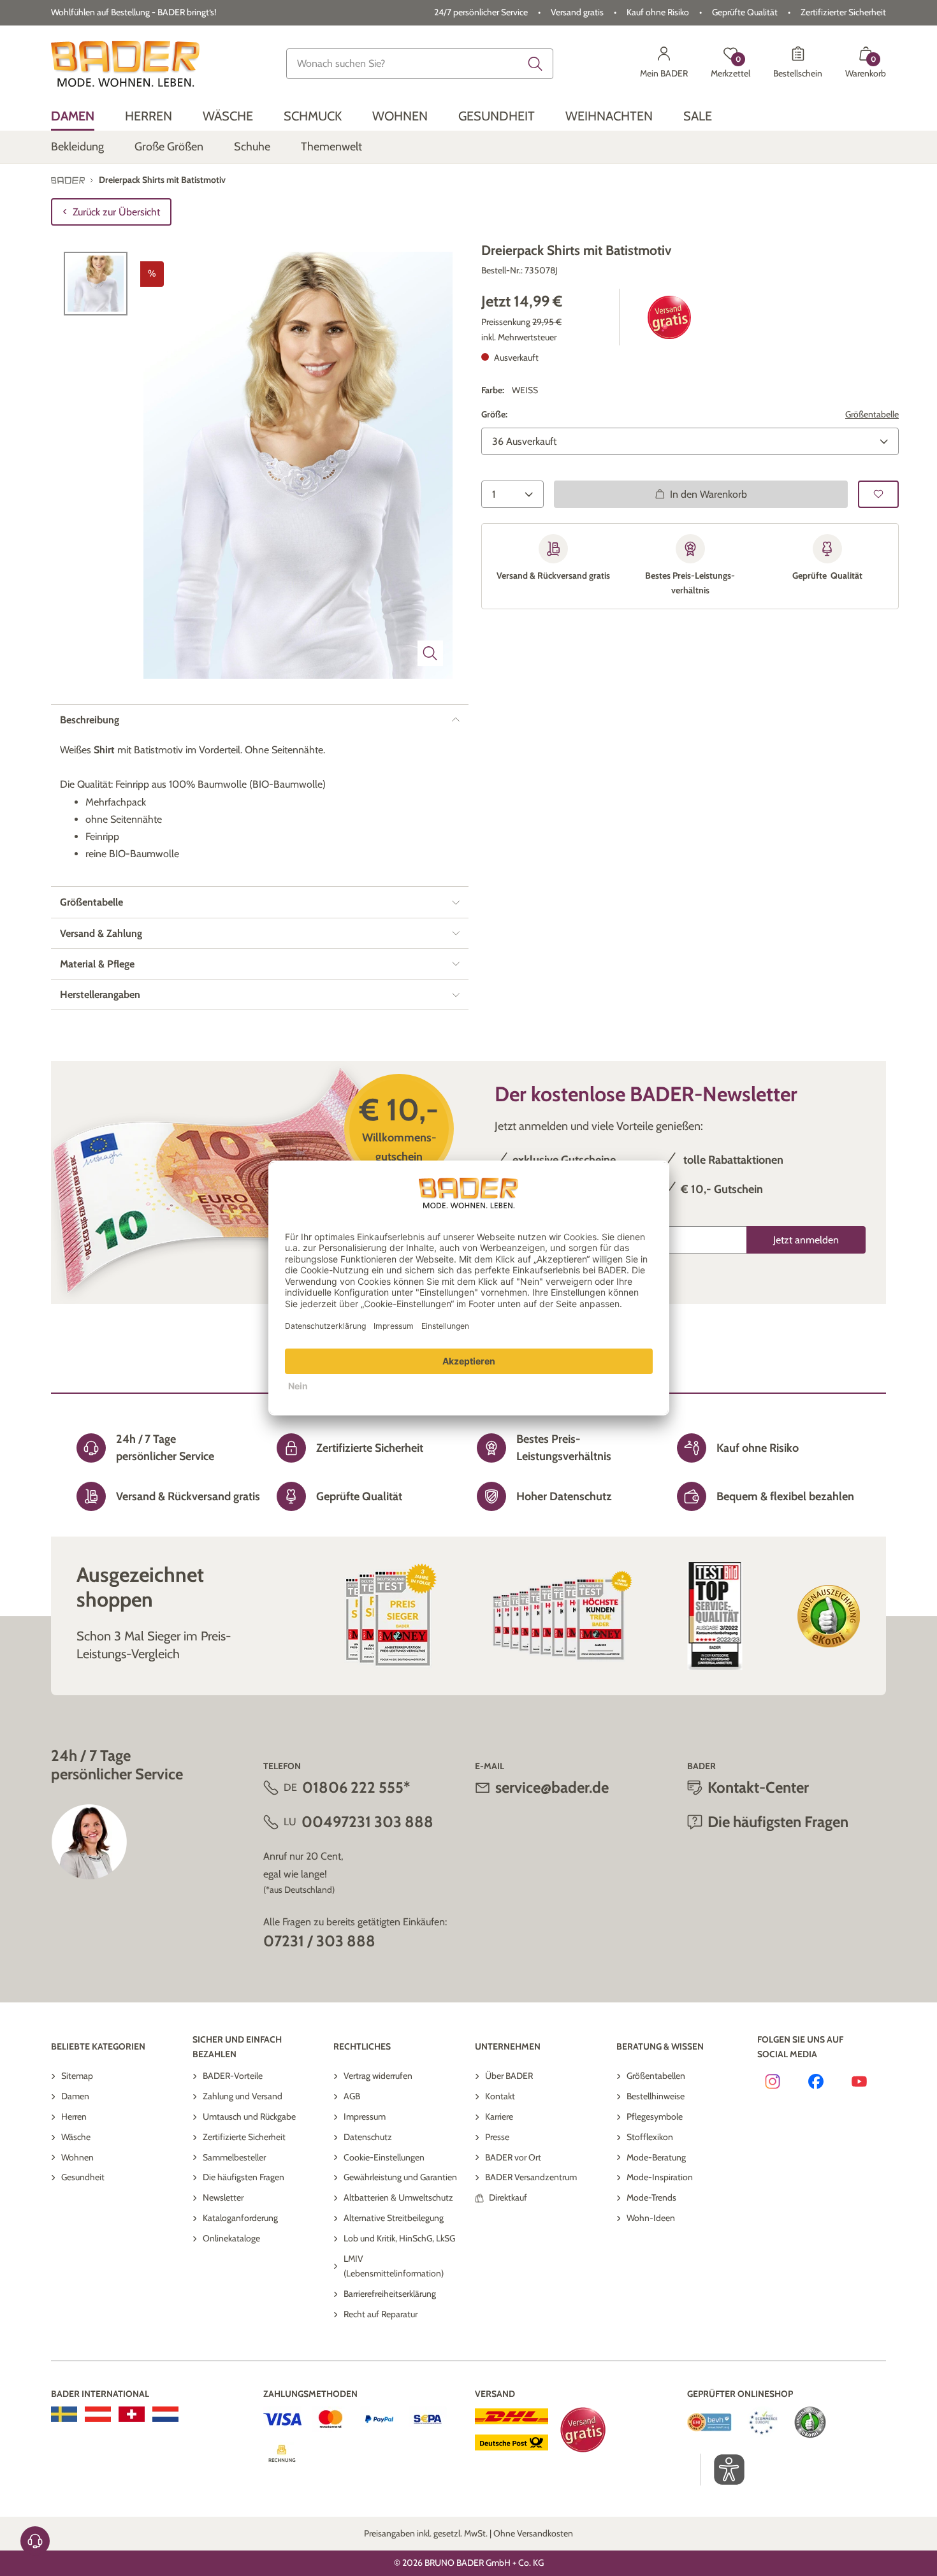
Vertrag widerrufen (378, 2076)
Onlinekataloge (231, 2238)
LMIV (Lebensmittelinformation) (394, 2266)
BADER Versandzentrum (531, 2177)
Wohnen (77, 2157)
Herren (74, 2117)
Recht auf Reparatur (381, 2314)
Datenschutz (368, 2137)
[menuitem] (73, 116)
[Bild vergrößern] (430, 653)
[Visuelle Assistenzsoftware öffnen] (723, 2470)
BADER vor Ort (513, 2157)
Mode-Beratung (656, 2157)
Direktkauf (508, 2197)
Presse (497, 2137)
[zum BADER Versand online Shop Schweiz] (132, 2414)
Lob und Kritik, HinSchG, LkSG (399, 2238)
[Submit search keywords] (535, 64)
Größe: (494, 414)
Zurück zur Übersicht (116, 212)
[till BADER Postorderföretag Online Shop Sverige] (64, 2414)
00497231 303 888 (367, 1822)
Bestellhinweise (656, 2096)
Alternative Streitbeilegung (394, 2218)
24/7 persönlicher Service (481, 12)
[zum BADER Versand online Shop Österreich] (98, 2414)
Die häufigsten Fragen (243, 2177)
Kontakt (500, 2096)
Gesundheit (83, 2177)
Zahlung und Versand (243, 2096)
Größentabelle (872, 414)
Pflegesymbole (655, 2117)
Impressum (365, 2117)
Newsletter (223, 2197)
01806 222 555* (356, 1787)
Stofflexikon (650, 2137)
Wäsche (76, 2137)
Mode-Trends (651, 2197)
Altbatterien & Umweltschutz (398, 2197)
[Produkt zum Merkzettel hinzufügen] (878, 494)
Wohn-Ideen (651, 2218)
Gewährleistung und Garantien (400, 2177)
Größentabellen (656, 2076)
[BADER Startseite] (125, 64)
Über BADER (509, 2076)
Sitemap (77, 2076)
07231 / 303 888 (319, 1941)
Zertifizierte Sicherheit (244, 2137)
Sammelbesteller (234, 2157)
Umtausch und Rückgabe (249, 2117)
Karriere (499, 2117)
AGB (352, 2096)
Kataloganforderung (240, 2218)
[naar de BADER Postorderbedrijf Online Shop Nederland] (165, 2414)
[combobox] (420, 64)
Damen (75, 2096)
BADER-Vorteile (233, 2076)
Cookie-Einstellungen (384, 2157)
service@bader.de (552, 1787)
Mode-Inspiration (660, 2177)
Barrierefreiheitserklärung (390, 2294)
